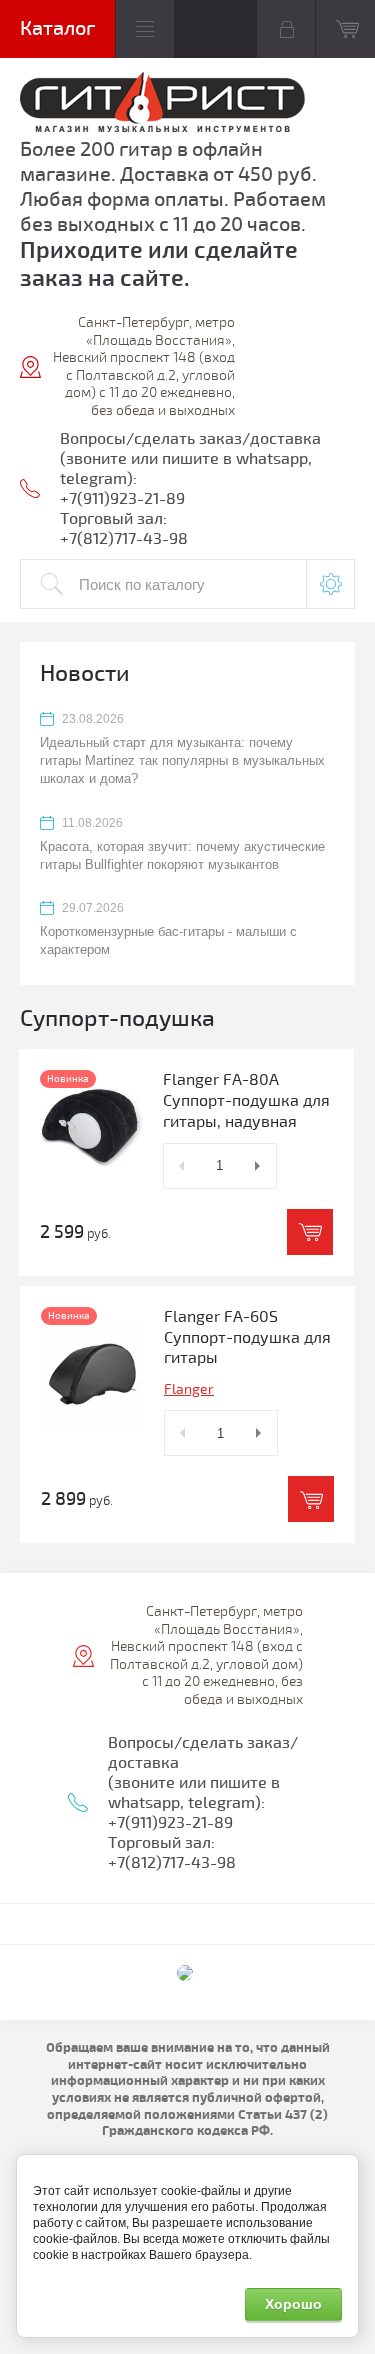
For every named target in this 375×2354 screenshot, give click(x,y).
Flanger (189, 1389)
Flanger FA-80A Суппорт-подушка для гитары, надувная (246, 1101)
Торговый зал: (113, 519)
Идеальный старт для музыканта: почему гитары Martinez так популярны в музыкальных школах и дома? (182, 760)
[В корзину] (310, 1232)
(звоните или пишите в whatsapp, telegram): (194, 1793)
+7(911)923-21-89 (122, 499)
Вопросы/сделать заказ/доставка (190, 439)
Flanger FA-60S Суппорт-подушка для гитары (247, 1338)
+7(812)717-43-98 (124, 539)
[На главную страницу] (162, 104)
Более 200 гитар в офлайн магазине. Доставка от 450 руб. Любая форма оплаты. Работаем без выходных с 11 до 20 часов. (173, 187)
